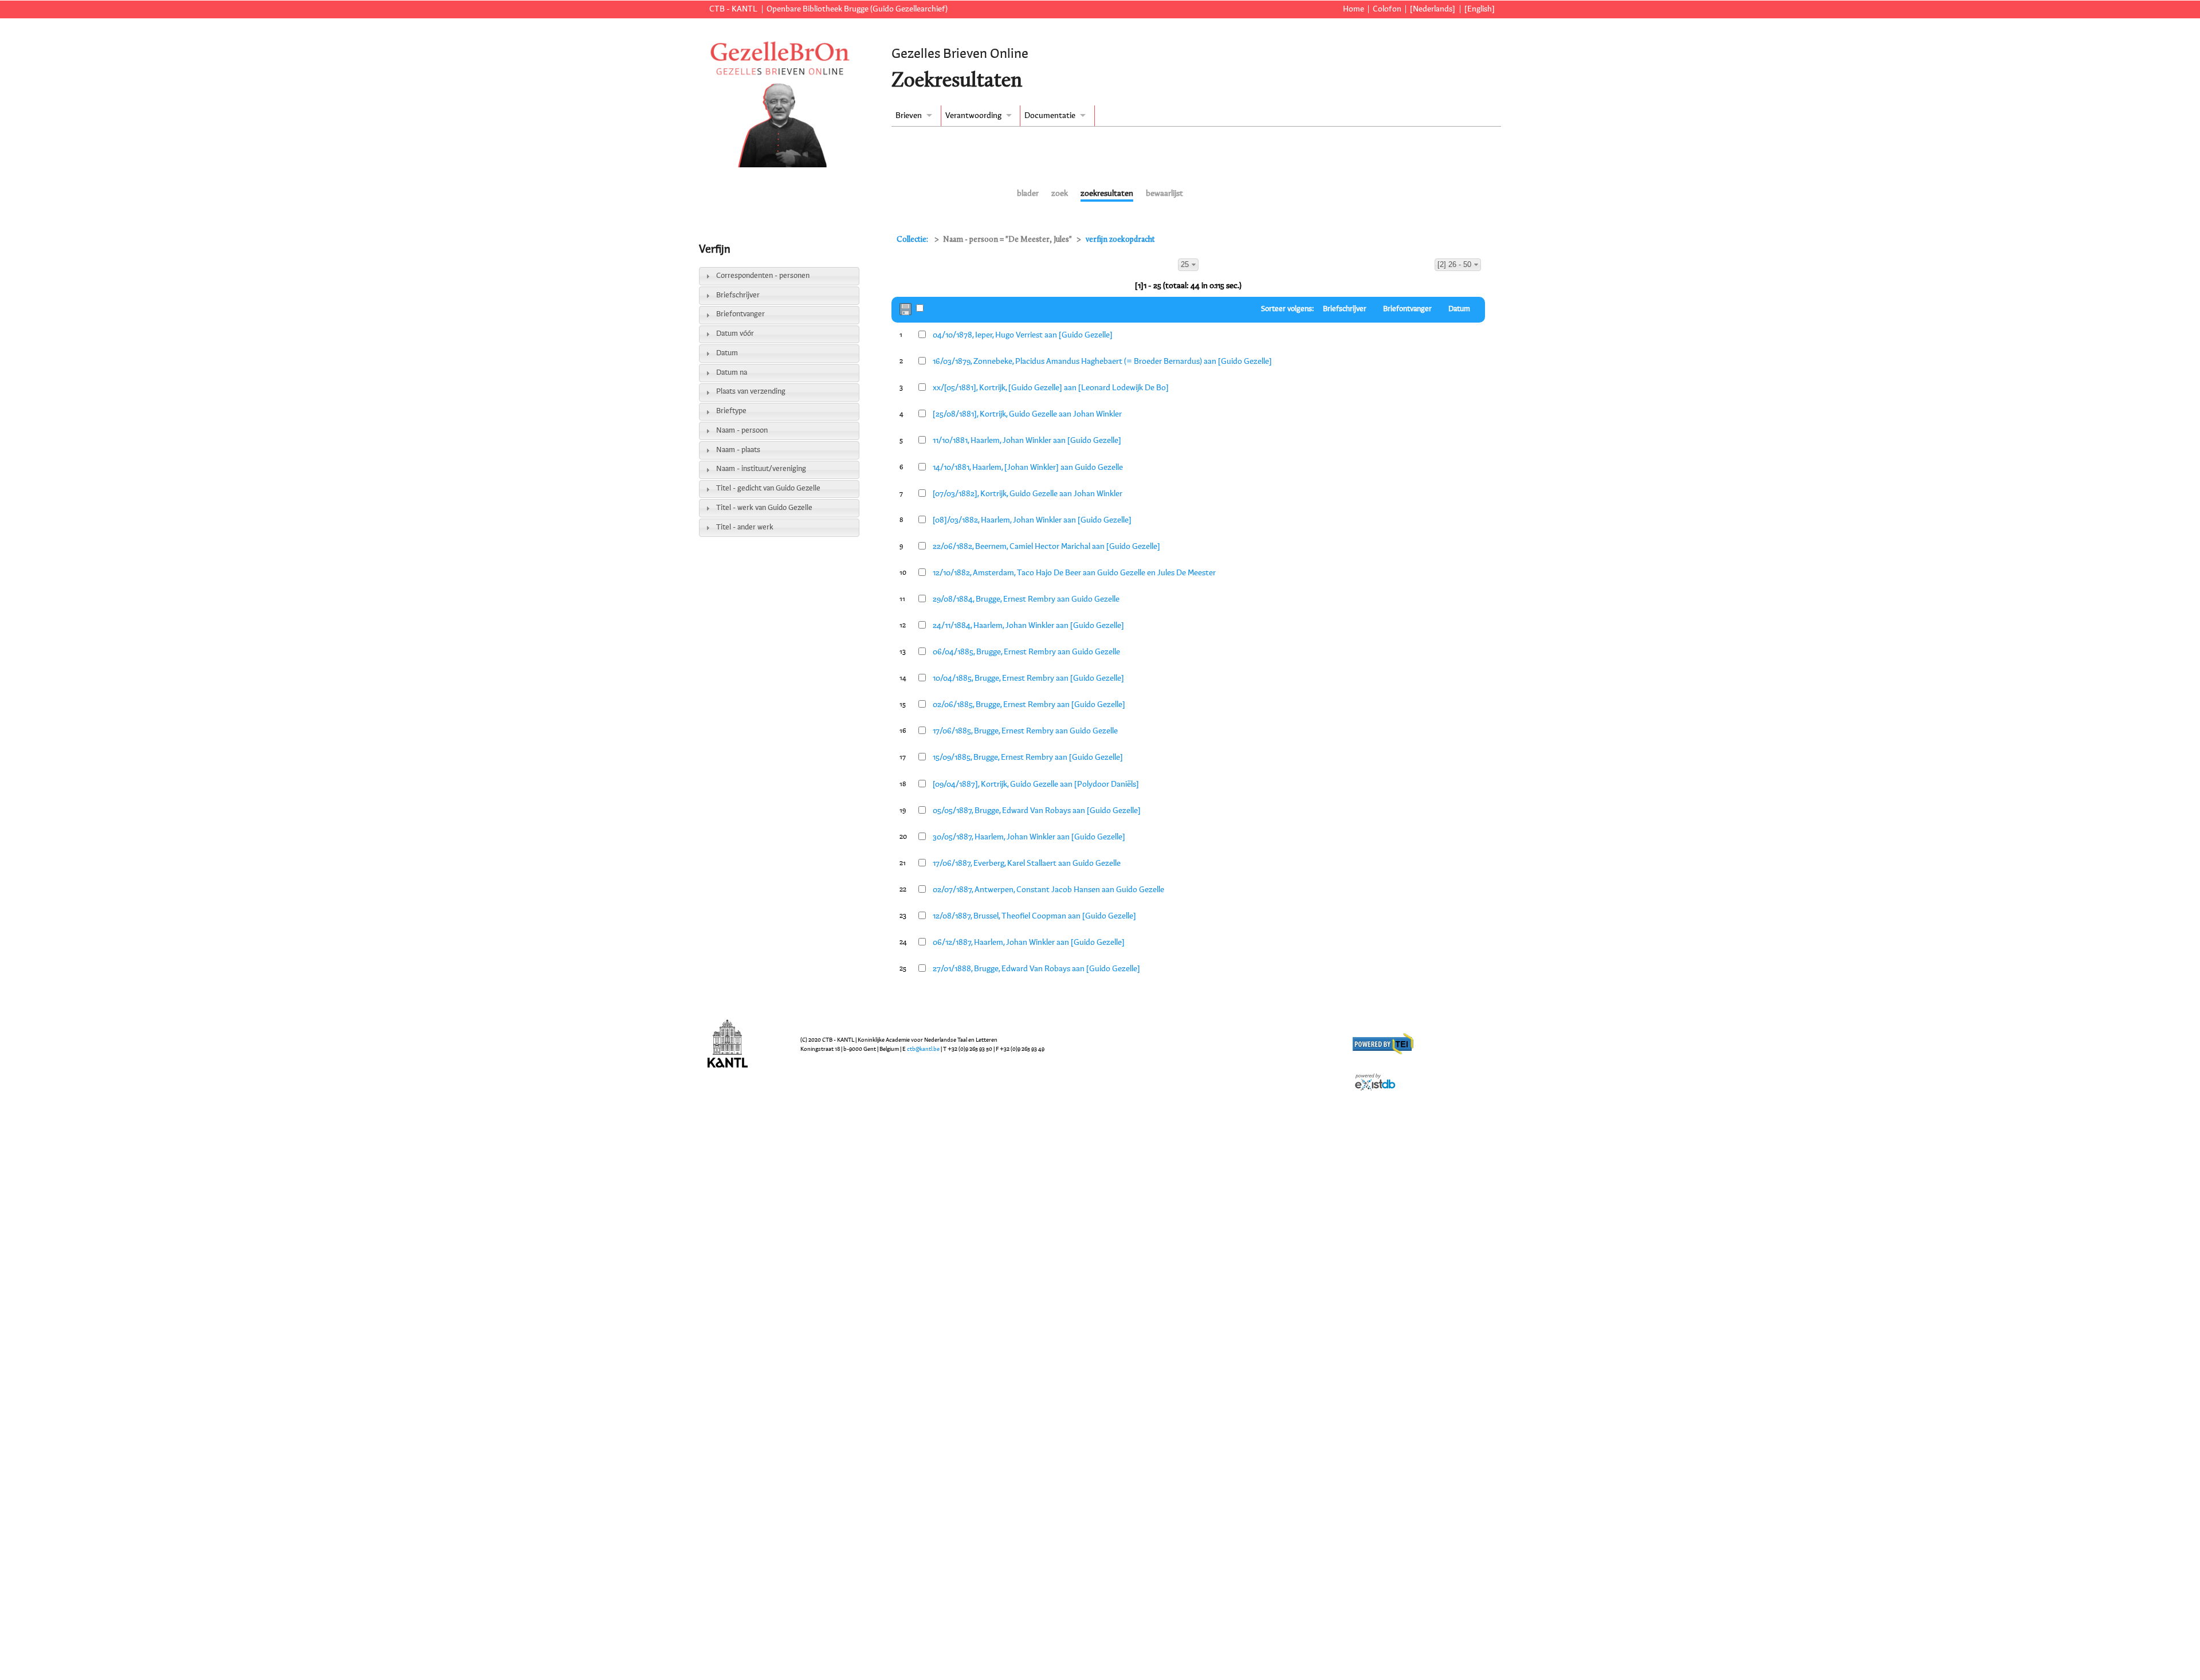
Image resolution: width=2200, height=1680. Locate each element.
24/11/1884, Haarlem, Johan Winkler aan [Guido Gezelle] (1028, 626)
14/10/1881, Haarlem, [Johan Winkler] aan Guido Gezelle (1028, 468)
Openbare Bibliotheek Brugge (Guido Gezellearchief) (857, 9)
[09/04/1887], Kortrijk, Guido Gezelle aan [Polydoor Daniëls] (1036, 784)
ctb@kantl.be (923, 1049)
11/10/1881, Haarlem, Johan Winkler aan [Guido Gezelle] (1027, 441)
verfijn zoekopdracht (1120, 240)
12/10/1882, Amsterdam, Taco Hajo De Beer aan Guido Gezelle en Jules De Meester (1074, 573)
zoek (1060, 194)
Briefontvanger (740, 314)
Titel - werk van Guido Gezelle (764, 508)
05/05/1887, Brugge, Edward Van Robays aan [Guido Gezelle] (1037, 811)
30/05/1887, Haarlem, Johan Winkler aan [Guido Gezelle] (1029, 837)
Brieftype (731, 411)
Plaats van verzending (751, 392)
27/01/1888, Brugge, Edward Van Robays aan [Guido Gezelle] (1036, 969)
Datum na (732, 373)
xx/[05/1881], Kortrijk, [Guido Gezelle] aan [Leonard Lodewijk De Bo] (1051, 388)
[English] (1480, 9)
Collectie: (913, 240)
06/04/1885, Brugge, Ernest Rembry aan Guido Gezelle (1026, 652)
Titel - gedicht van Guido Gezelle (768, 488)
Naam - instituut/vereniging (761, 469)
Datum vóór (735, 334)
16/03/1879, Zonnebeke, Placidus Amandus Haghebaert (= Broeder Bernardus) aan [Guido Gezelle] (1102, 362)
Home (1354, 9)
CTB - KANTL (733, 9)
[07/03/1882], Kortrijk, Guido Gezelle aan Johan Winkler (1028, 494)
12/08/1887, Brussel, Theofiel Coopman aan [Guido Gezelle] (1034, 916)
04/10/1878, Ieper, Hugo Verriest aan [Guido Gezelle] (1023, 335)
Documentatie (1050, 116)
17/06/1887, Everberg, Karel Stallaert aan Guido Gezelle (1027, 863)
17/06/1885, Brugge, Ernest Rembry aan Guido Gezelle (1025, 731)
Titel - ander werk (745, 527)
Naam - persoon (742, 431)
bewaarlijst (1164, 194)
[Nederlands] (1433, 9)
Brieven (909, 116)
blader (1028, 194)
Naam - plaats (738, 450)
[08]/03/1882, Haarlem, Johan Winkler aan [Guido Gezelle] (1032, 520)
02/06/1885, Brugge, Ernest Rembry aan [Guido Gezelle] (1029, 705)
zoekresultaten (1107, 194)
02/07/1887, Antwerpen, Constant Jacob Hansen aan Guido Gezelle (1048, 890)
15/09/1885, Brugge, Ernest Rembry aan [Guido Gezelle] (1028, 757)
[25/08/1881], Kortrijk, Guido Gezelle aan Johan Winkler (1027, 414)
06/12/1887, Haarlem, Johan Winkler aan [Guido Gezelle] (1029, 943)
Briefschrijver (738, 295)
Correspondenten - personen (763, 276)
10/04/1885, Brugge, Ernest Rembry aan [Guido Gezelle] (1028, 678)
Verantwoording (973, 116)
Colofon (1387, 9)
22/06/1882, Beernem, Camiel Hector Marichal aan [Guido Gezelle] (1046, 547)
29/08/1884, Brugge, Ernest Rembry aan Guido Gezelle (1026, 599)
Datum (727, 353)
